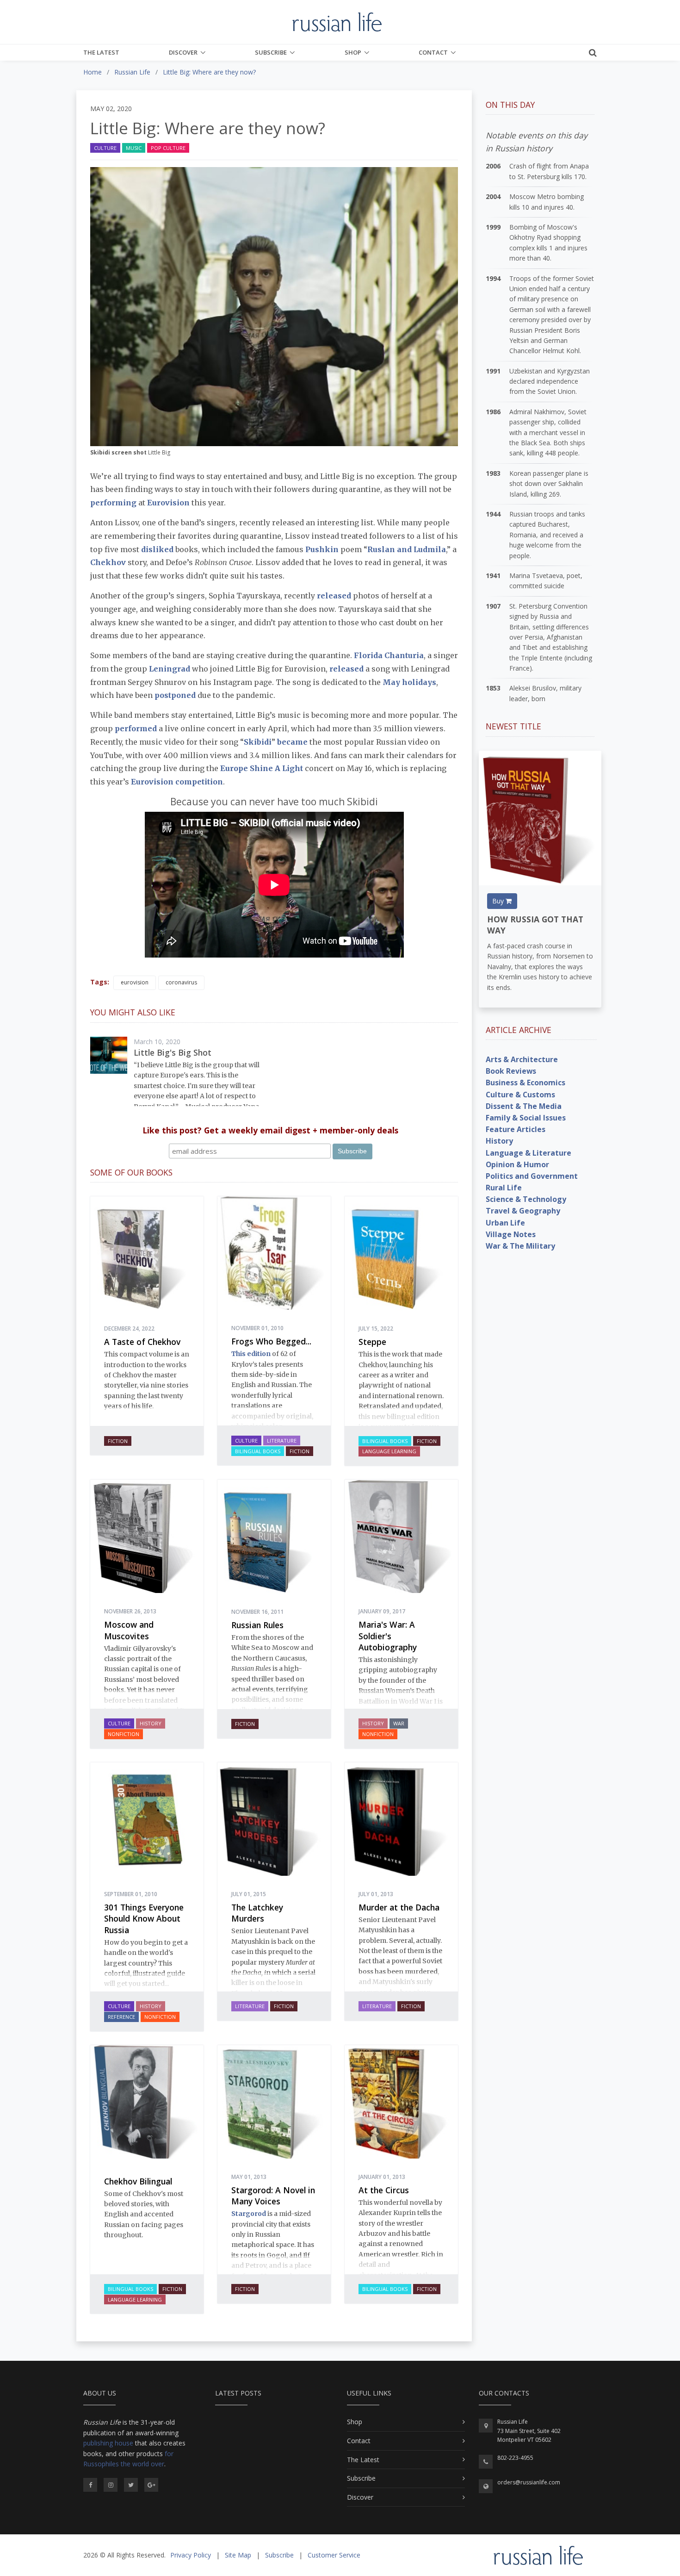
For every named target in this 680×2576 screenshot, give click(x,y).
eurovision (135, 982)
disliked (157, 549)
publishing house (108, 2443)
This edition (251, 1354)
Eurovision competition (177, 782)
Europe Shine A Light (262, 768)
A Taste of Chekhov (142, 1342)
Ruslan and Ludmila (407, 549)
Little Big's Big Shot (173, 1052)
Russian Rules (257, 1625)
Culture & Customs (520, 1095)
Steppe (372, 1342)
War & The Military (520, 1246)
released (334, 596)
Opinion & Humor (517, 1164)
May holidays (409, 682)
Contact (433, 52)
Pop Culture (168, 148)
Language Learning (389, 1451)
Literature (282, 1440)
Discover (183, 52)
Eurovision (168, 503)
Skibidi (258, 742)
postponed (175, 695)
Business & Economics (525, 1083)
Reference (121, 2017)
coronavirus (181, 982)
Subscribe (271, 52)
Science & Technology (526, 1199)
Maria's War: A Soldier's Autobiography (388, 1636)
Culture (105, 148)
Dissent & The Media (524, 1106)
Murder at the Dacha (399, 1907)
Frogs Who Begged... (271, 1341)
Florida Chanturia (389, 655)
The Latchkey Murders (257, 1913)
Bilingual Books (258, 1451)
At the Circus (384, 2190)
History (151, 1723)
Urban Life (505, 1223)
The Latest (101, 52)
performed (136, 728)
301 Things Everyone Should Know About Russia (144, 1919)
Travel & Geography (523, 1211)
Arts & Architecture (522, 1059)
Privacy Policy (191, 2555)
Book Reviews (511, 1071)
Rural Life (504, 1188)
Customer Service (334, 2555)
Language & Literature (529, 1153)
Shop (353, 52)
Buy (499, 901)
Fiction (118, 1441)
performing (113, 503)
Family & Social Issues (526, 1118)
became (292, 742)
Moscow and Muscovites (129, 1630)
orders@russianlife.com (529, 2482)
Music (134, 148)
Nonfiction (124, 1734)
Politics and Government (532, 1176)
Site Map (238, 2555)
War (399, 1723)
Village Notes (511, 1234)
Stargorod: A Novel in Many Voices (273, 2196)
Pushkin (322, 549)
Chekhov (108, 562)
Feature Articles (516, 1129)
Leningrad (170, 669)
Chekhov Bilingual (138, 2181)
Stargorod (249, 2214)
